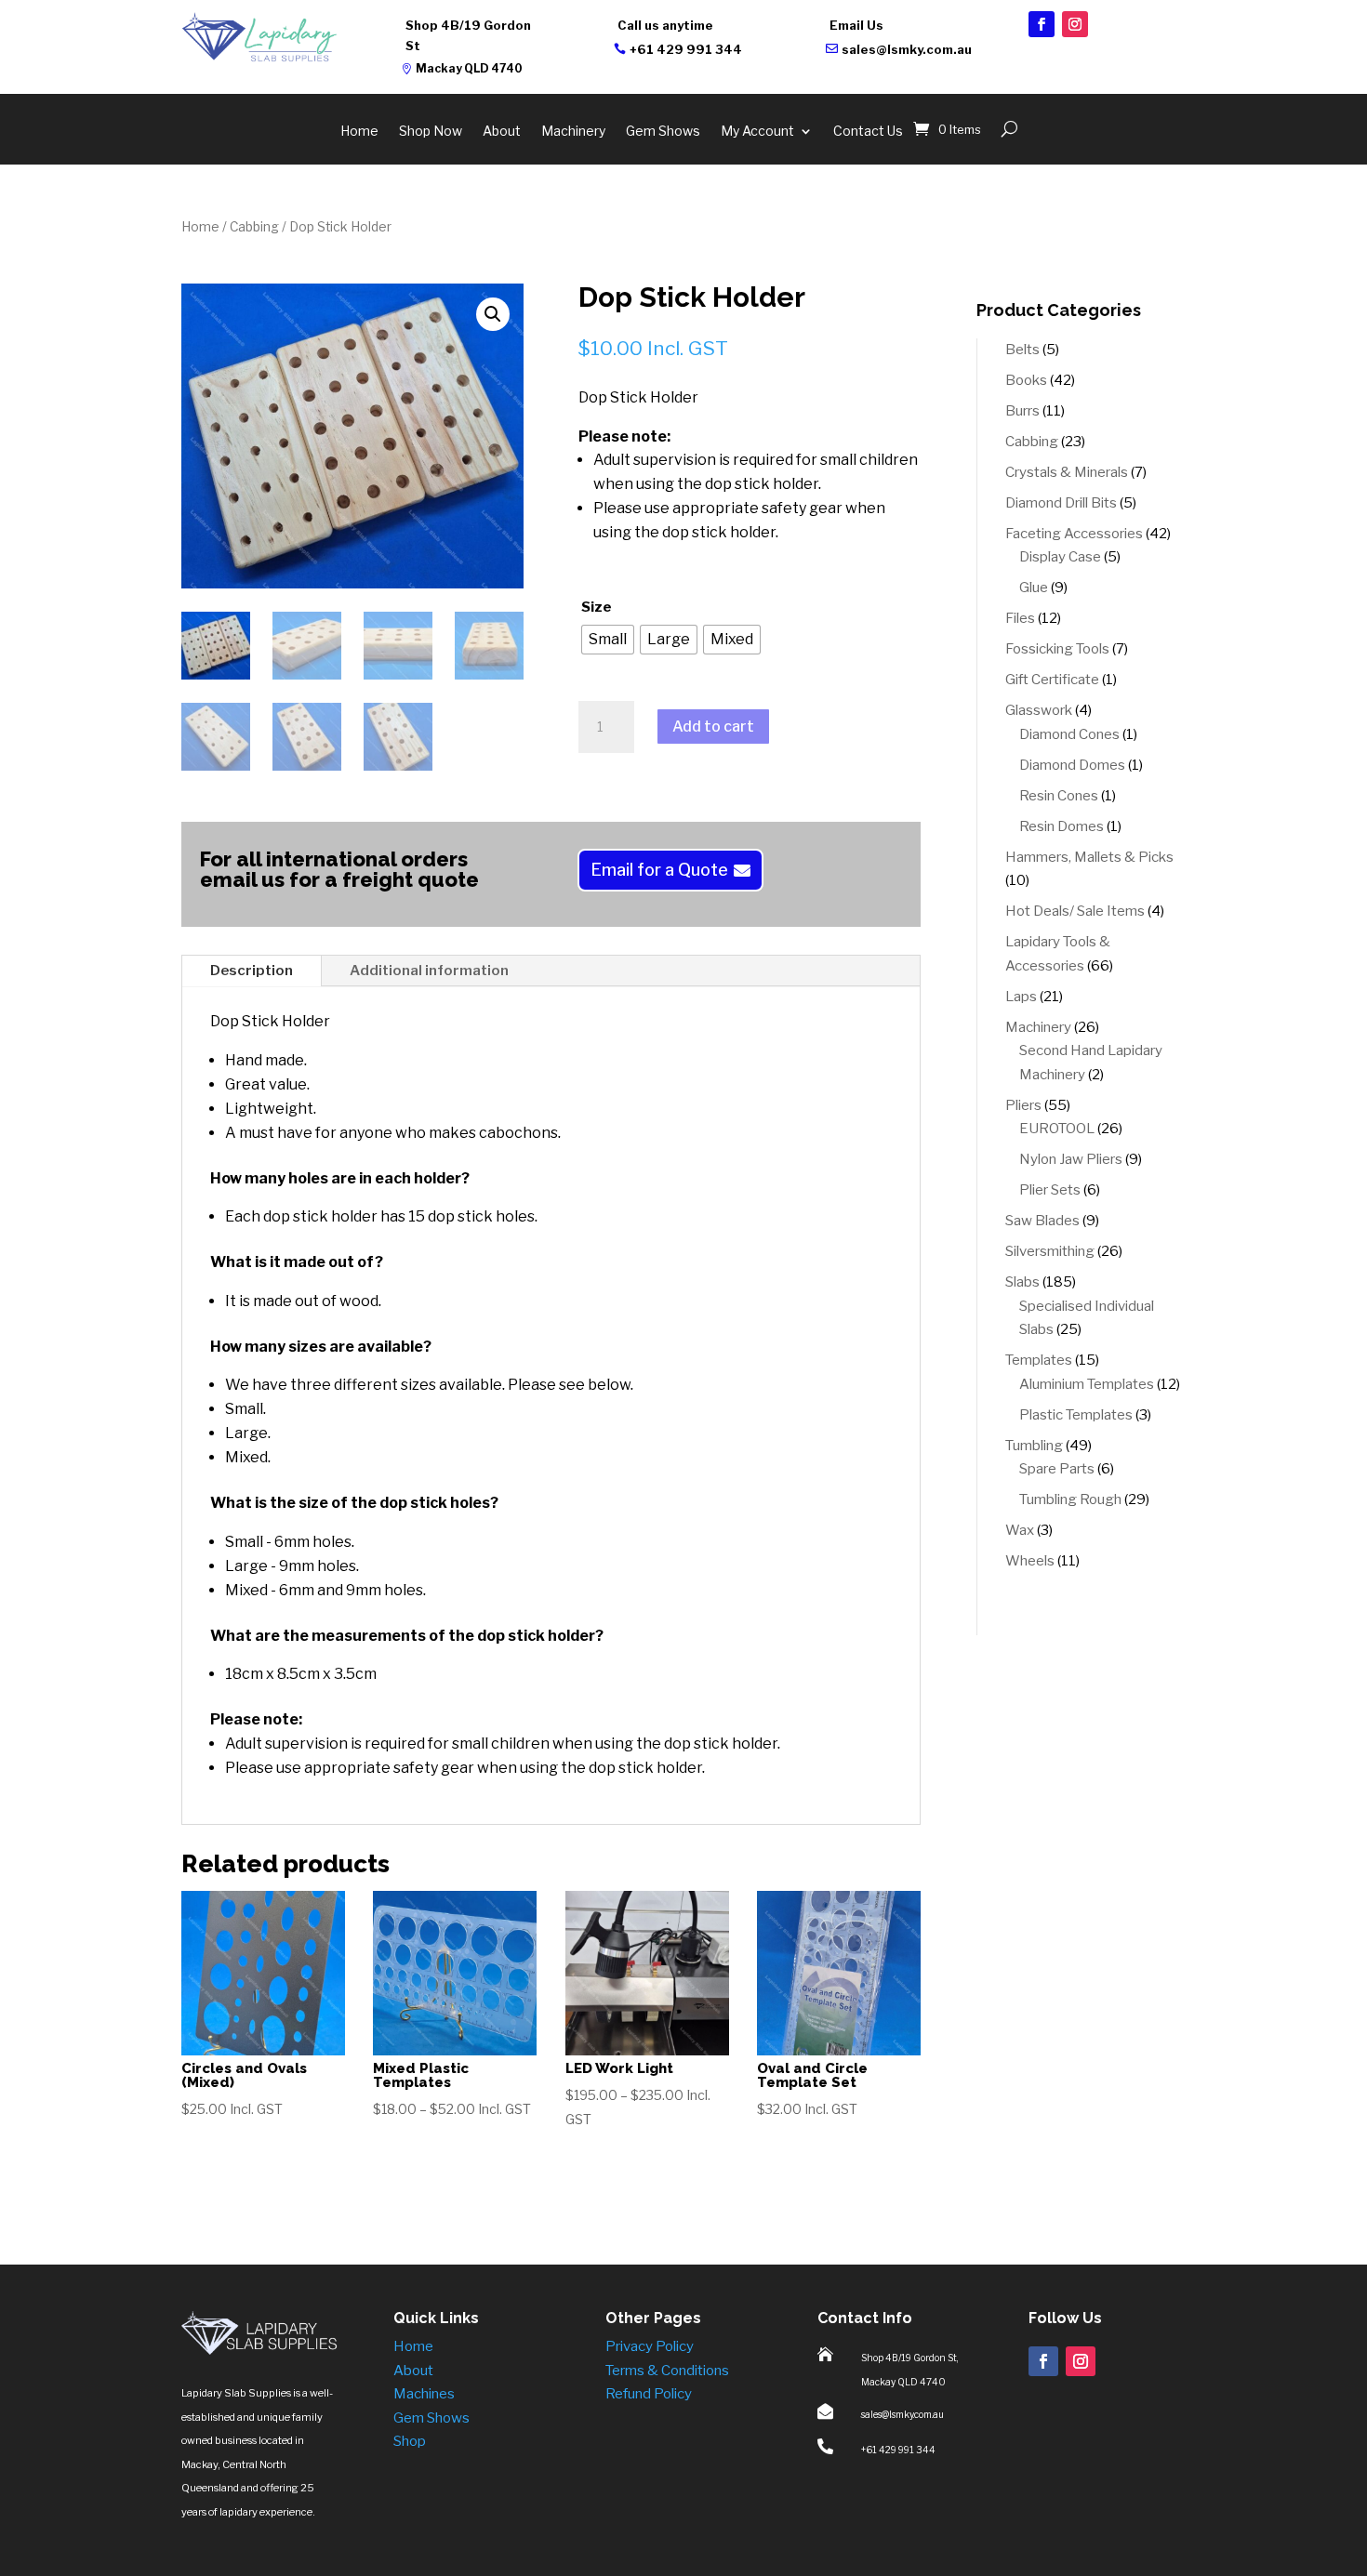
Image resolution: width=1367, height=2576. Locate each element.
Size (597, 607)
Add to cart (713, 727)
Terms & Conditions (667, 2371)
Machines (424, 2394)
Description (252, 971)
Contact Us (868, 132)
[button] (493, 314)
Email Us (856, 25)
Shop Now (431, 132)
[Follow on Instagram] (1075, 24)
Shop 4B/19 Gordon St (468, 35)
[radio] (608, 640)
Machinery (573, 132)
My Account (757, 132)
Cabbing (254, 227)
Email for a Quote (659, 870)
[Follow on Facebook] (1042, 24)
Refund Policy (649, 2394)
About (502, 132)
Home (359, 132)
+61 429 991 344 (686, 49)
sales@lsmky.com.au (907, 49)
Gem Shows (663, 132)
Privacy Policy (650, 2346)
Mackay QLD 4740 (469, 68)
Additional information (429, 971)
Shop (410, 2441)
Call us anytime (665, 25)
